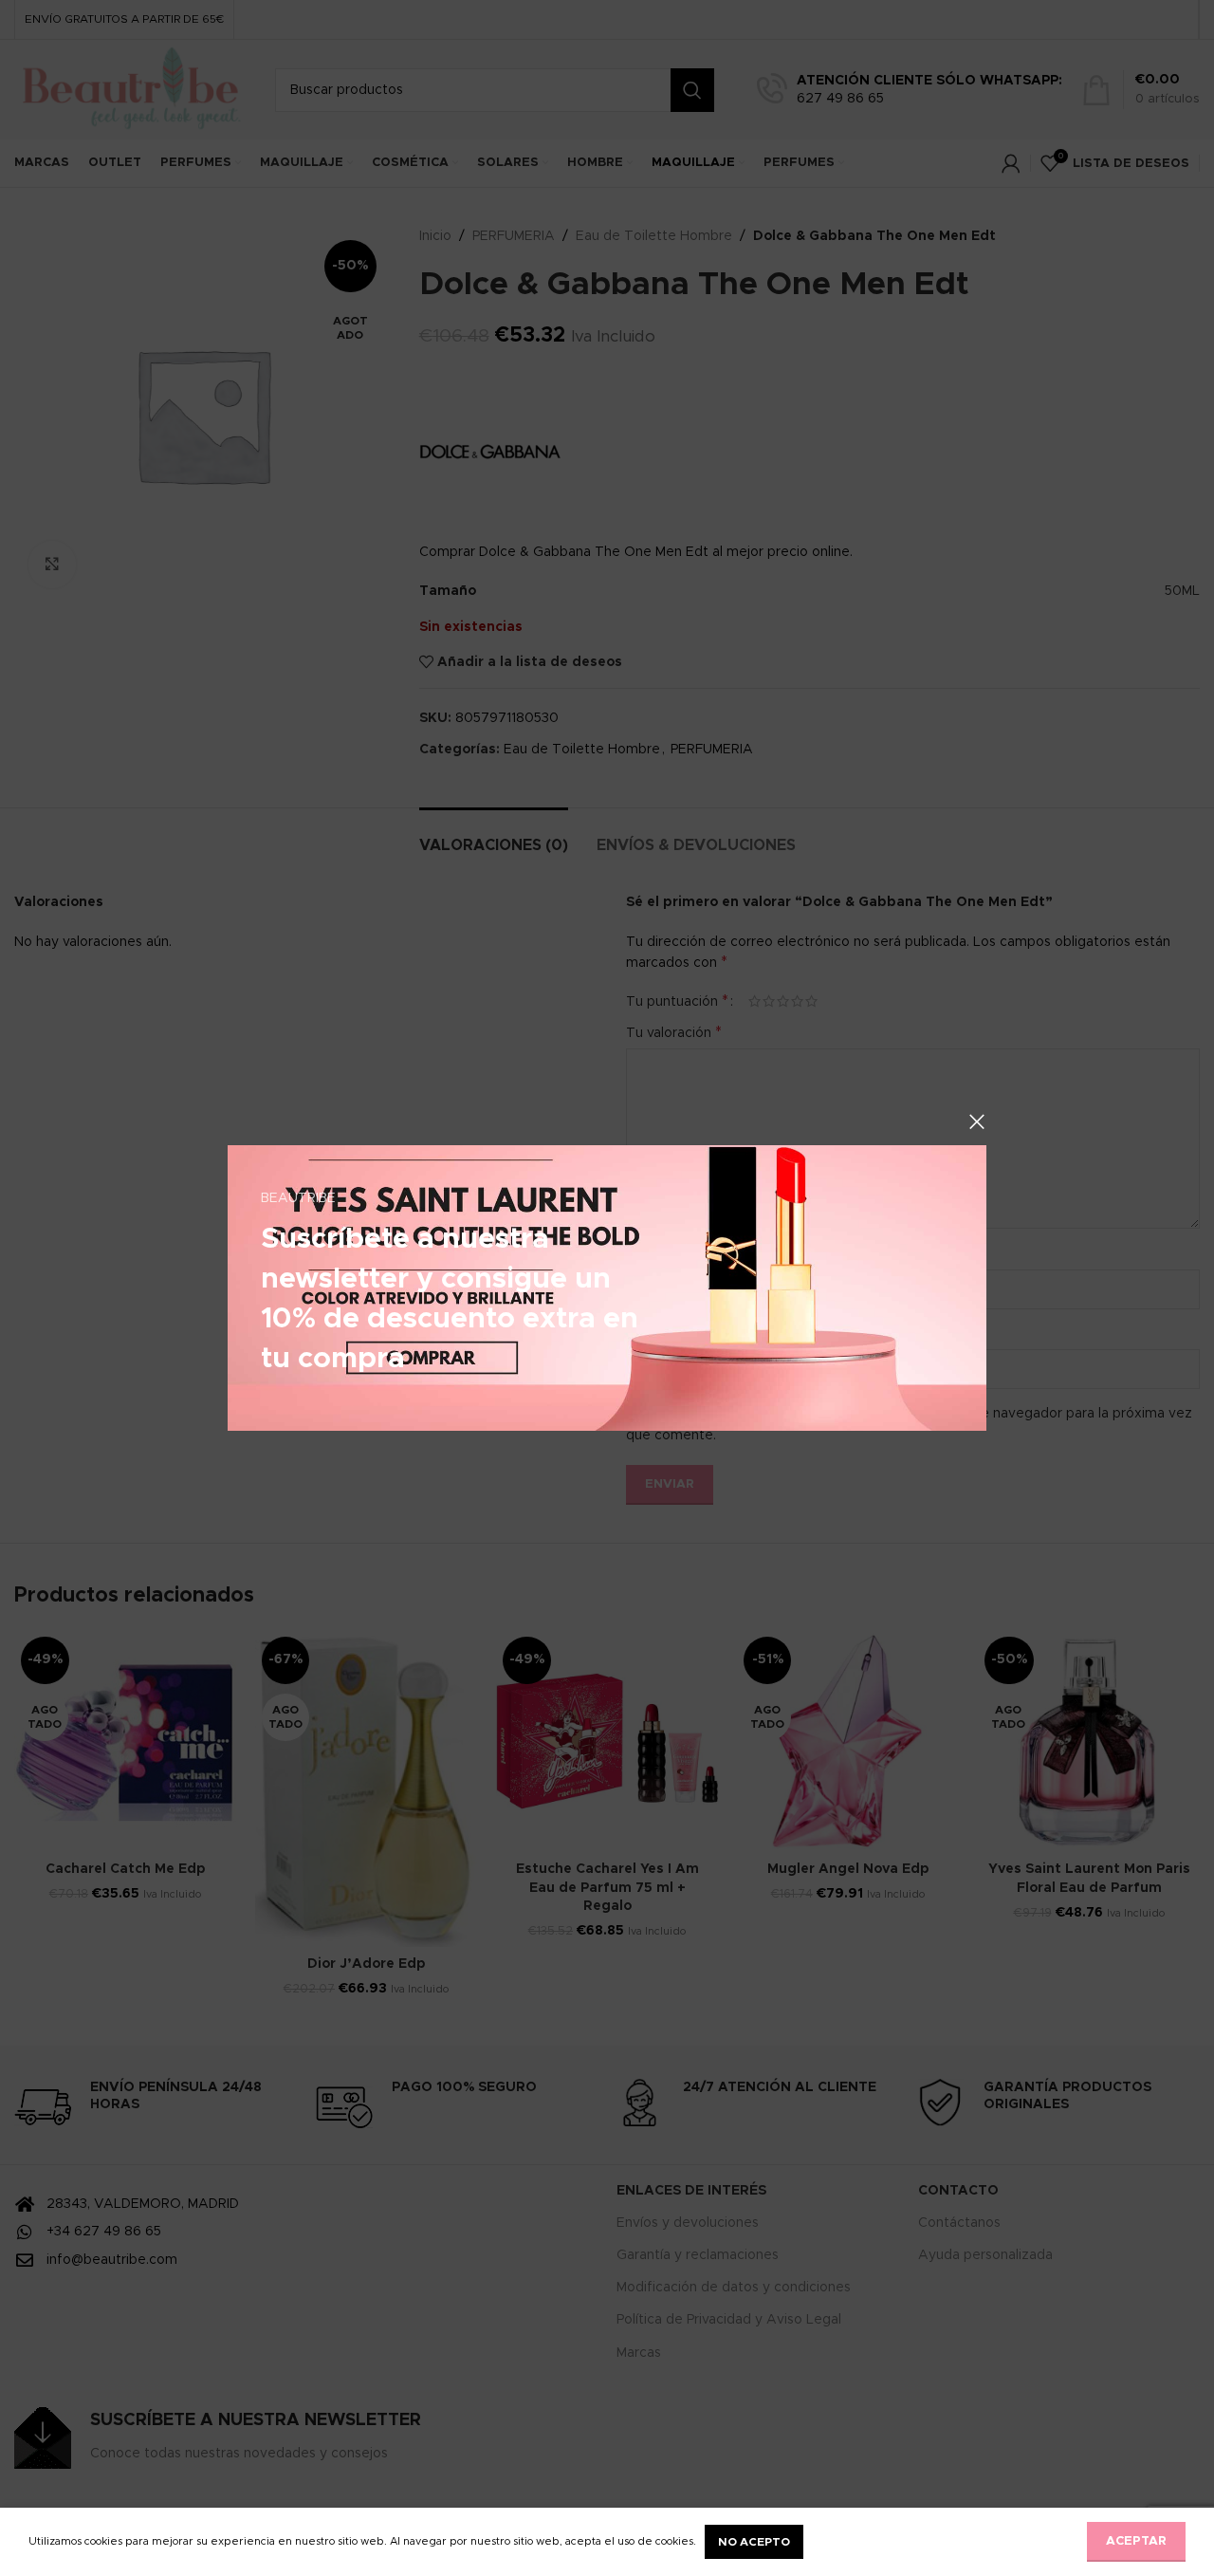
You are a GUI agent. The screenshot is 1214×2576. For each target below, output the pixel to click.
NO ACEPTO (754, 2542)
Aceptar (1136, 2541)
